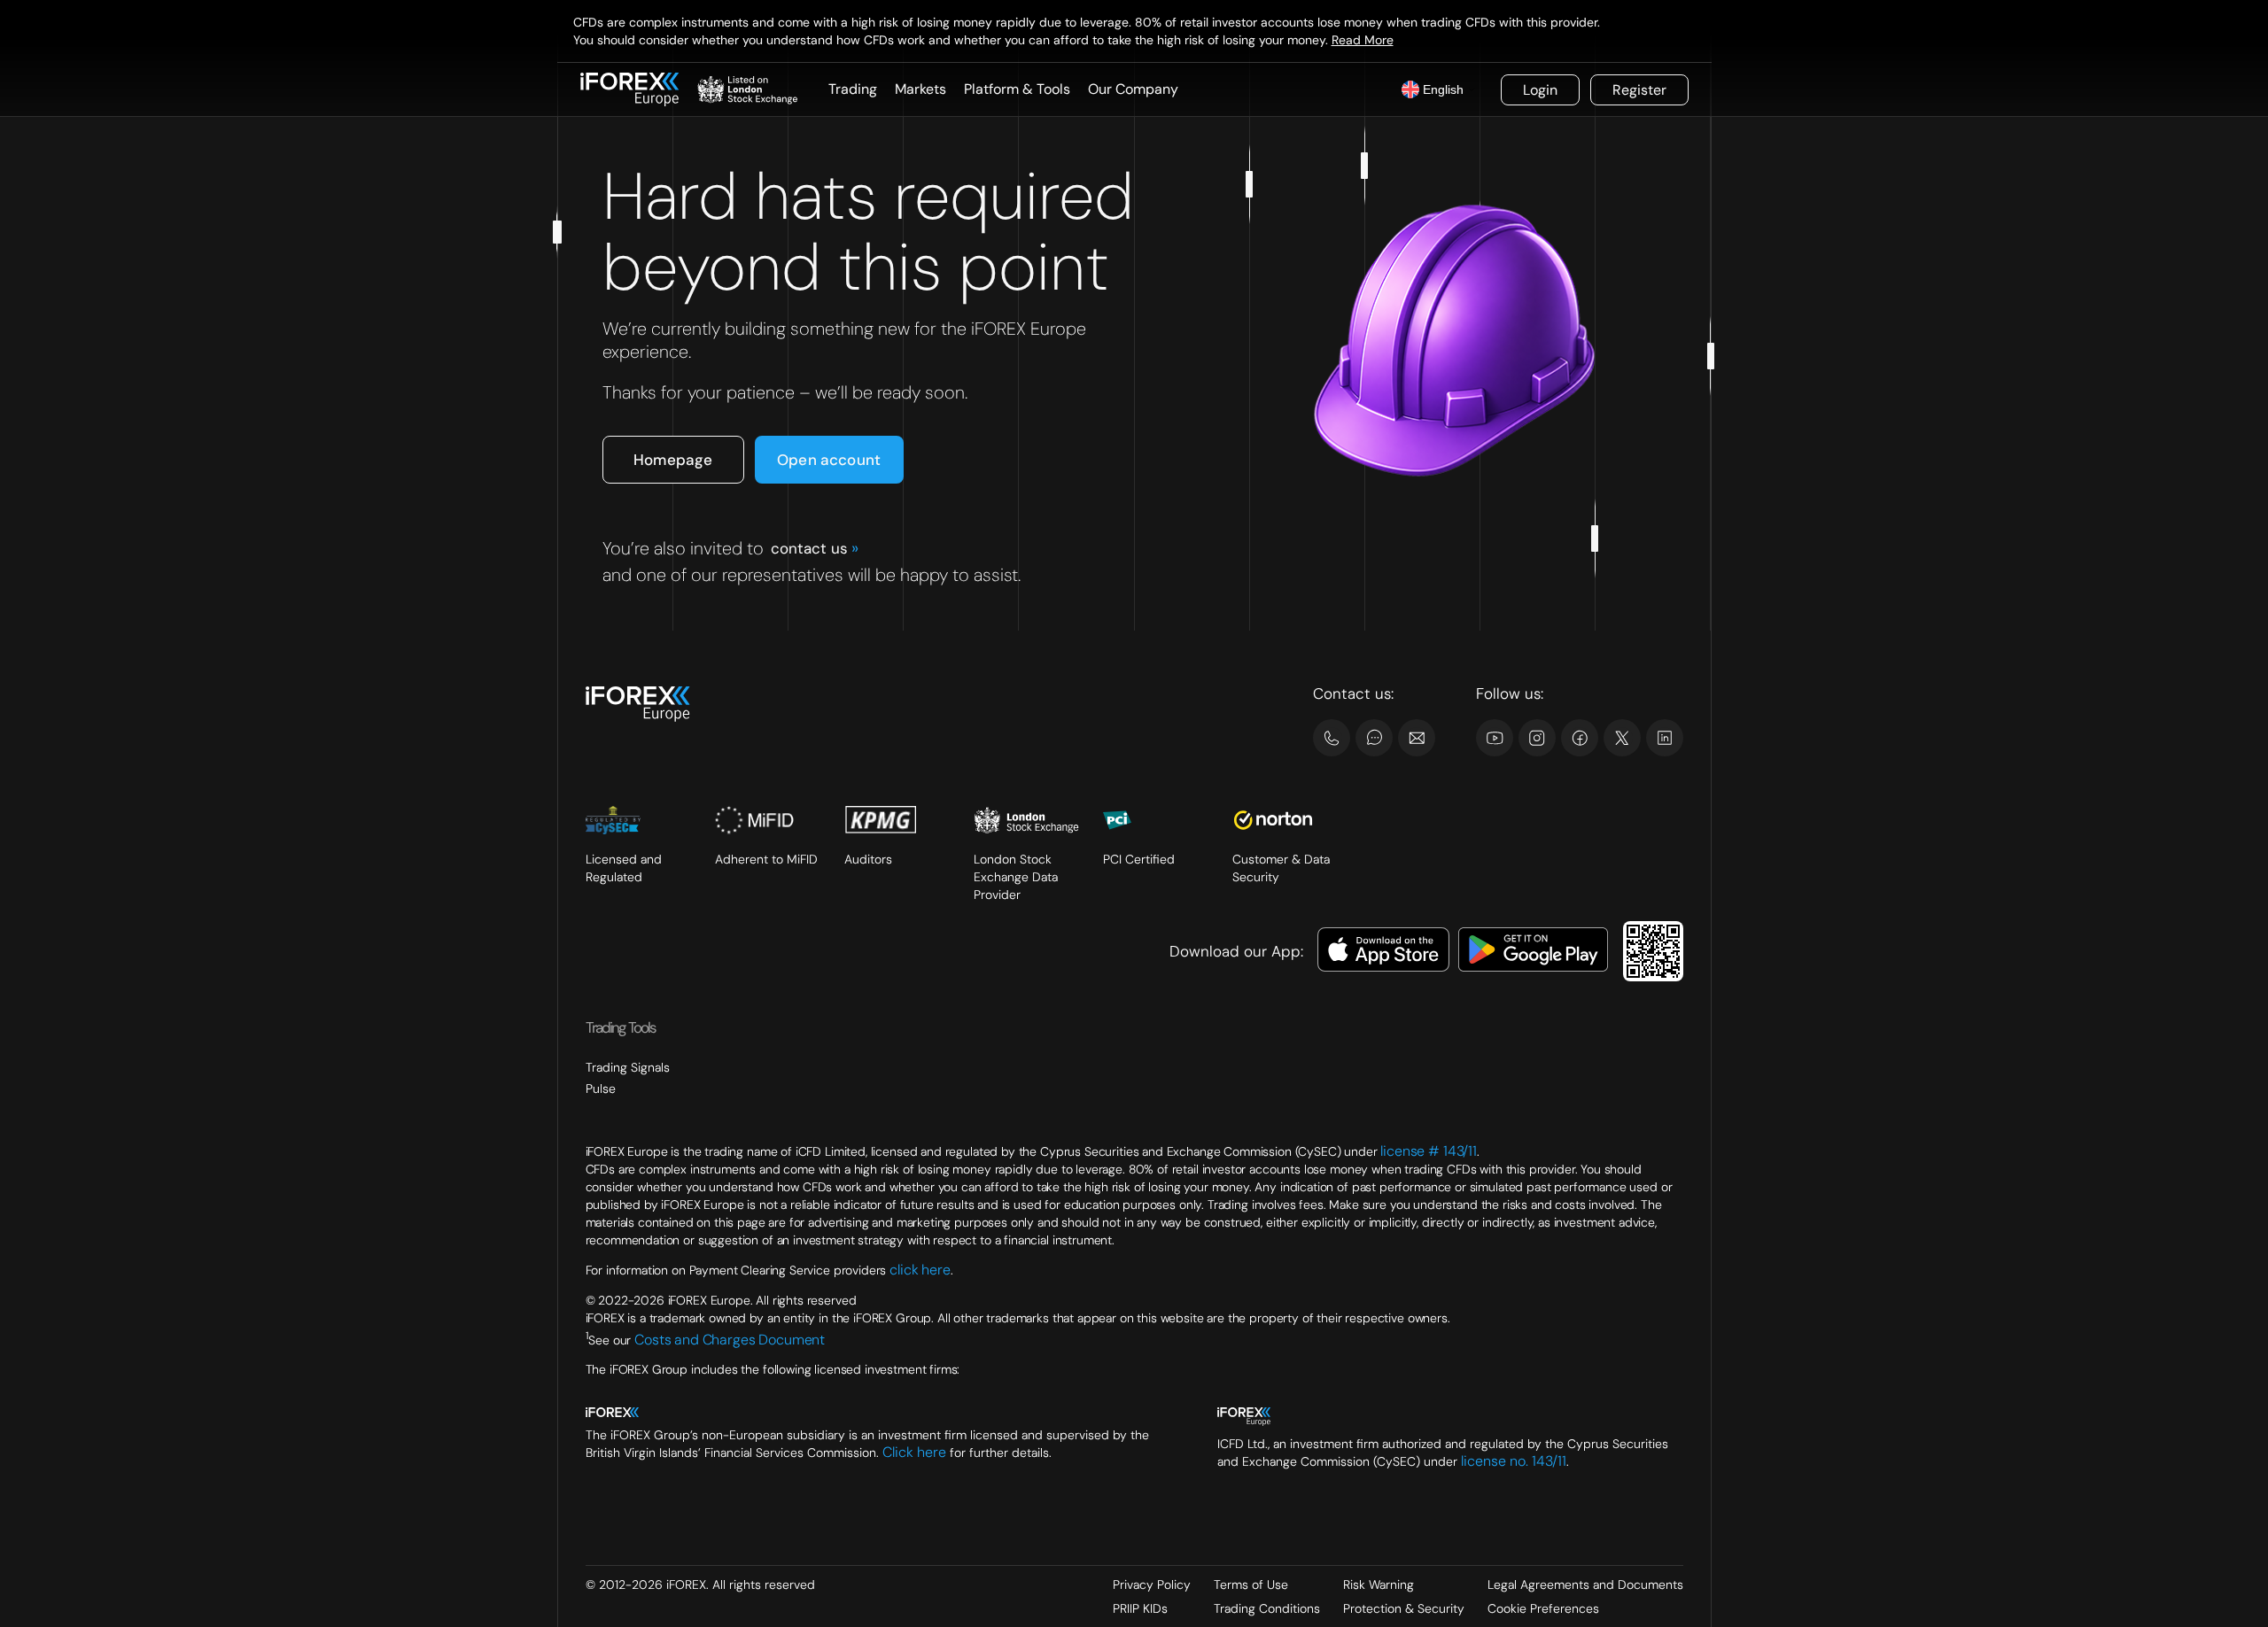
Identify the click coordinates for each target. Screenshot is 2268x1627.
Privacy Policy (1152, 1584)
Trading (853, 89)
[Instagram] (1537, 738)
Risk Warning (1379, 1584)
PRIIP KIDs (1140, 1608)
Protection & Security (1404, 1608)
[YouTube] (1495, 738)
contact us (814, 548)
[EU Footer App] (1384, 952)
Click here (914, 1452)
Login (1540, 90)
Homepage (673, 460)
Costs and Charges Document (730, 1339)
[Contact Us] (1332, 738)
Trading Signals (628, 1067)
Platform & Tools (1017, 89)
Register (1639, 90)
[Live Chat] (1374, 738)
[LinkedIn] (1665, 738)
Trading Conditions (1267, 1608)
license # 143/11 (1429, 1151)
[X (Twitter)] (1622, 738)
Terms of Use (1251, 1584)
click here (920, 1270)
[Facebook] (1580, 738)
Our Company (1133, 89)
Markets (920, 89)
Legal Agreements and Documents (1585, 1584)
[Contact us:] (1417, 738)
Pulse (601, 1089)
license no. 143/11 (1514, 1461)
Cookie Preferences (1543, 1608)
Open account (829, 460)
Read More (1363, 40)
